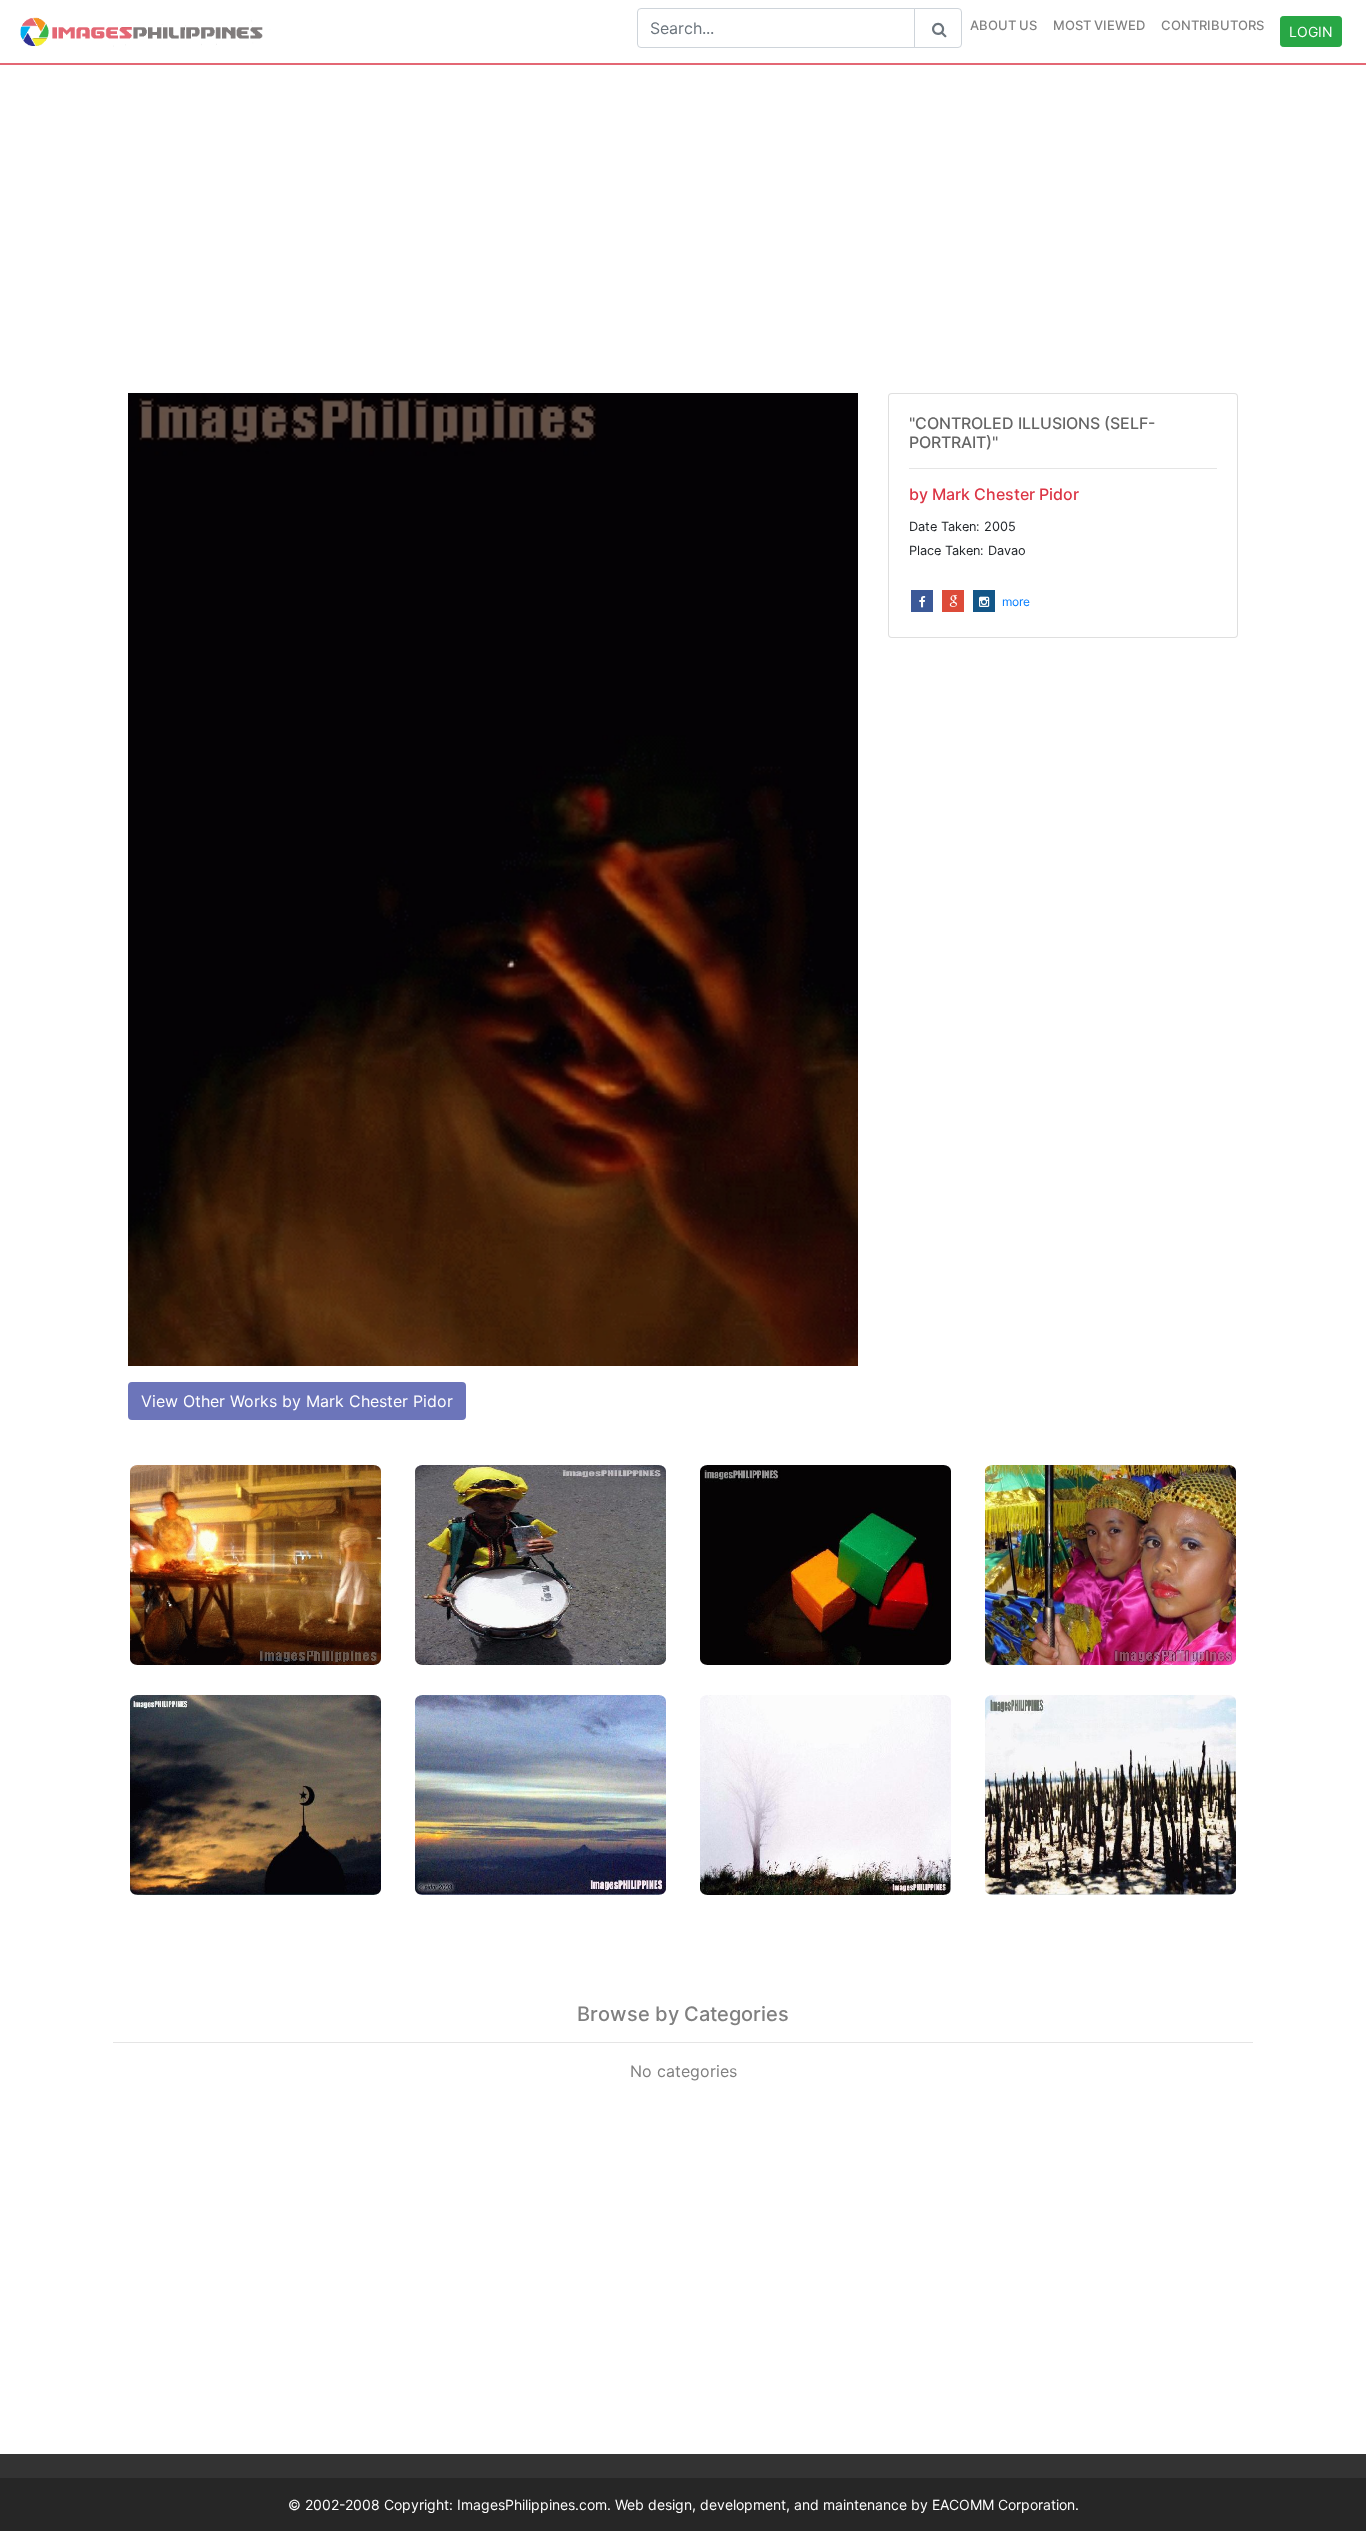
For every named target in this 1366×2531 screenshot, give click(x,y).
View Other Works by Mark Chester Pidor (297, 1401)
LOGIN (1311, 31)
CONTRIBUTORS (1212, 25)
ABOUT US (1003, 25)
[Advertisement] (683, 229)
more (1016, 601)
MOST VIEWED (1099, 25)
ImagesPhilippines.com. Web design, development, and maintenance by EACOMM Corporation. (768, 2504)
